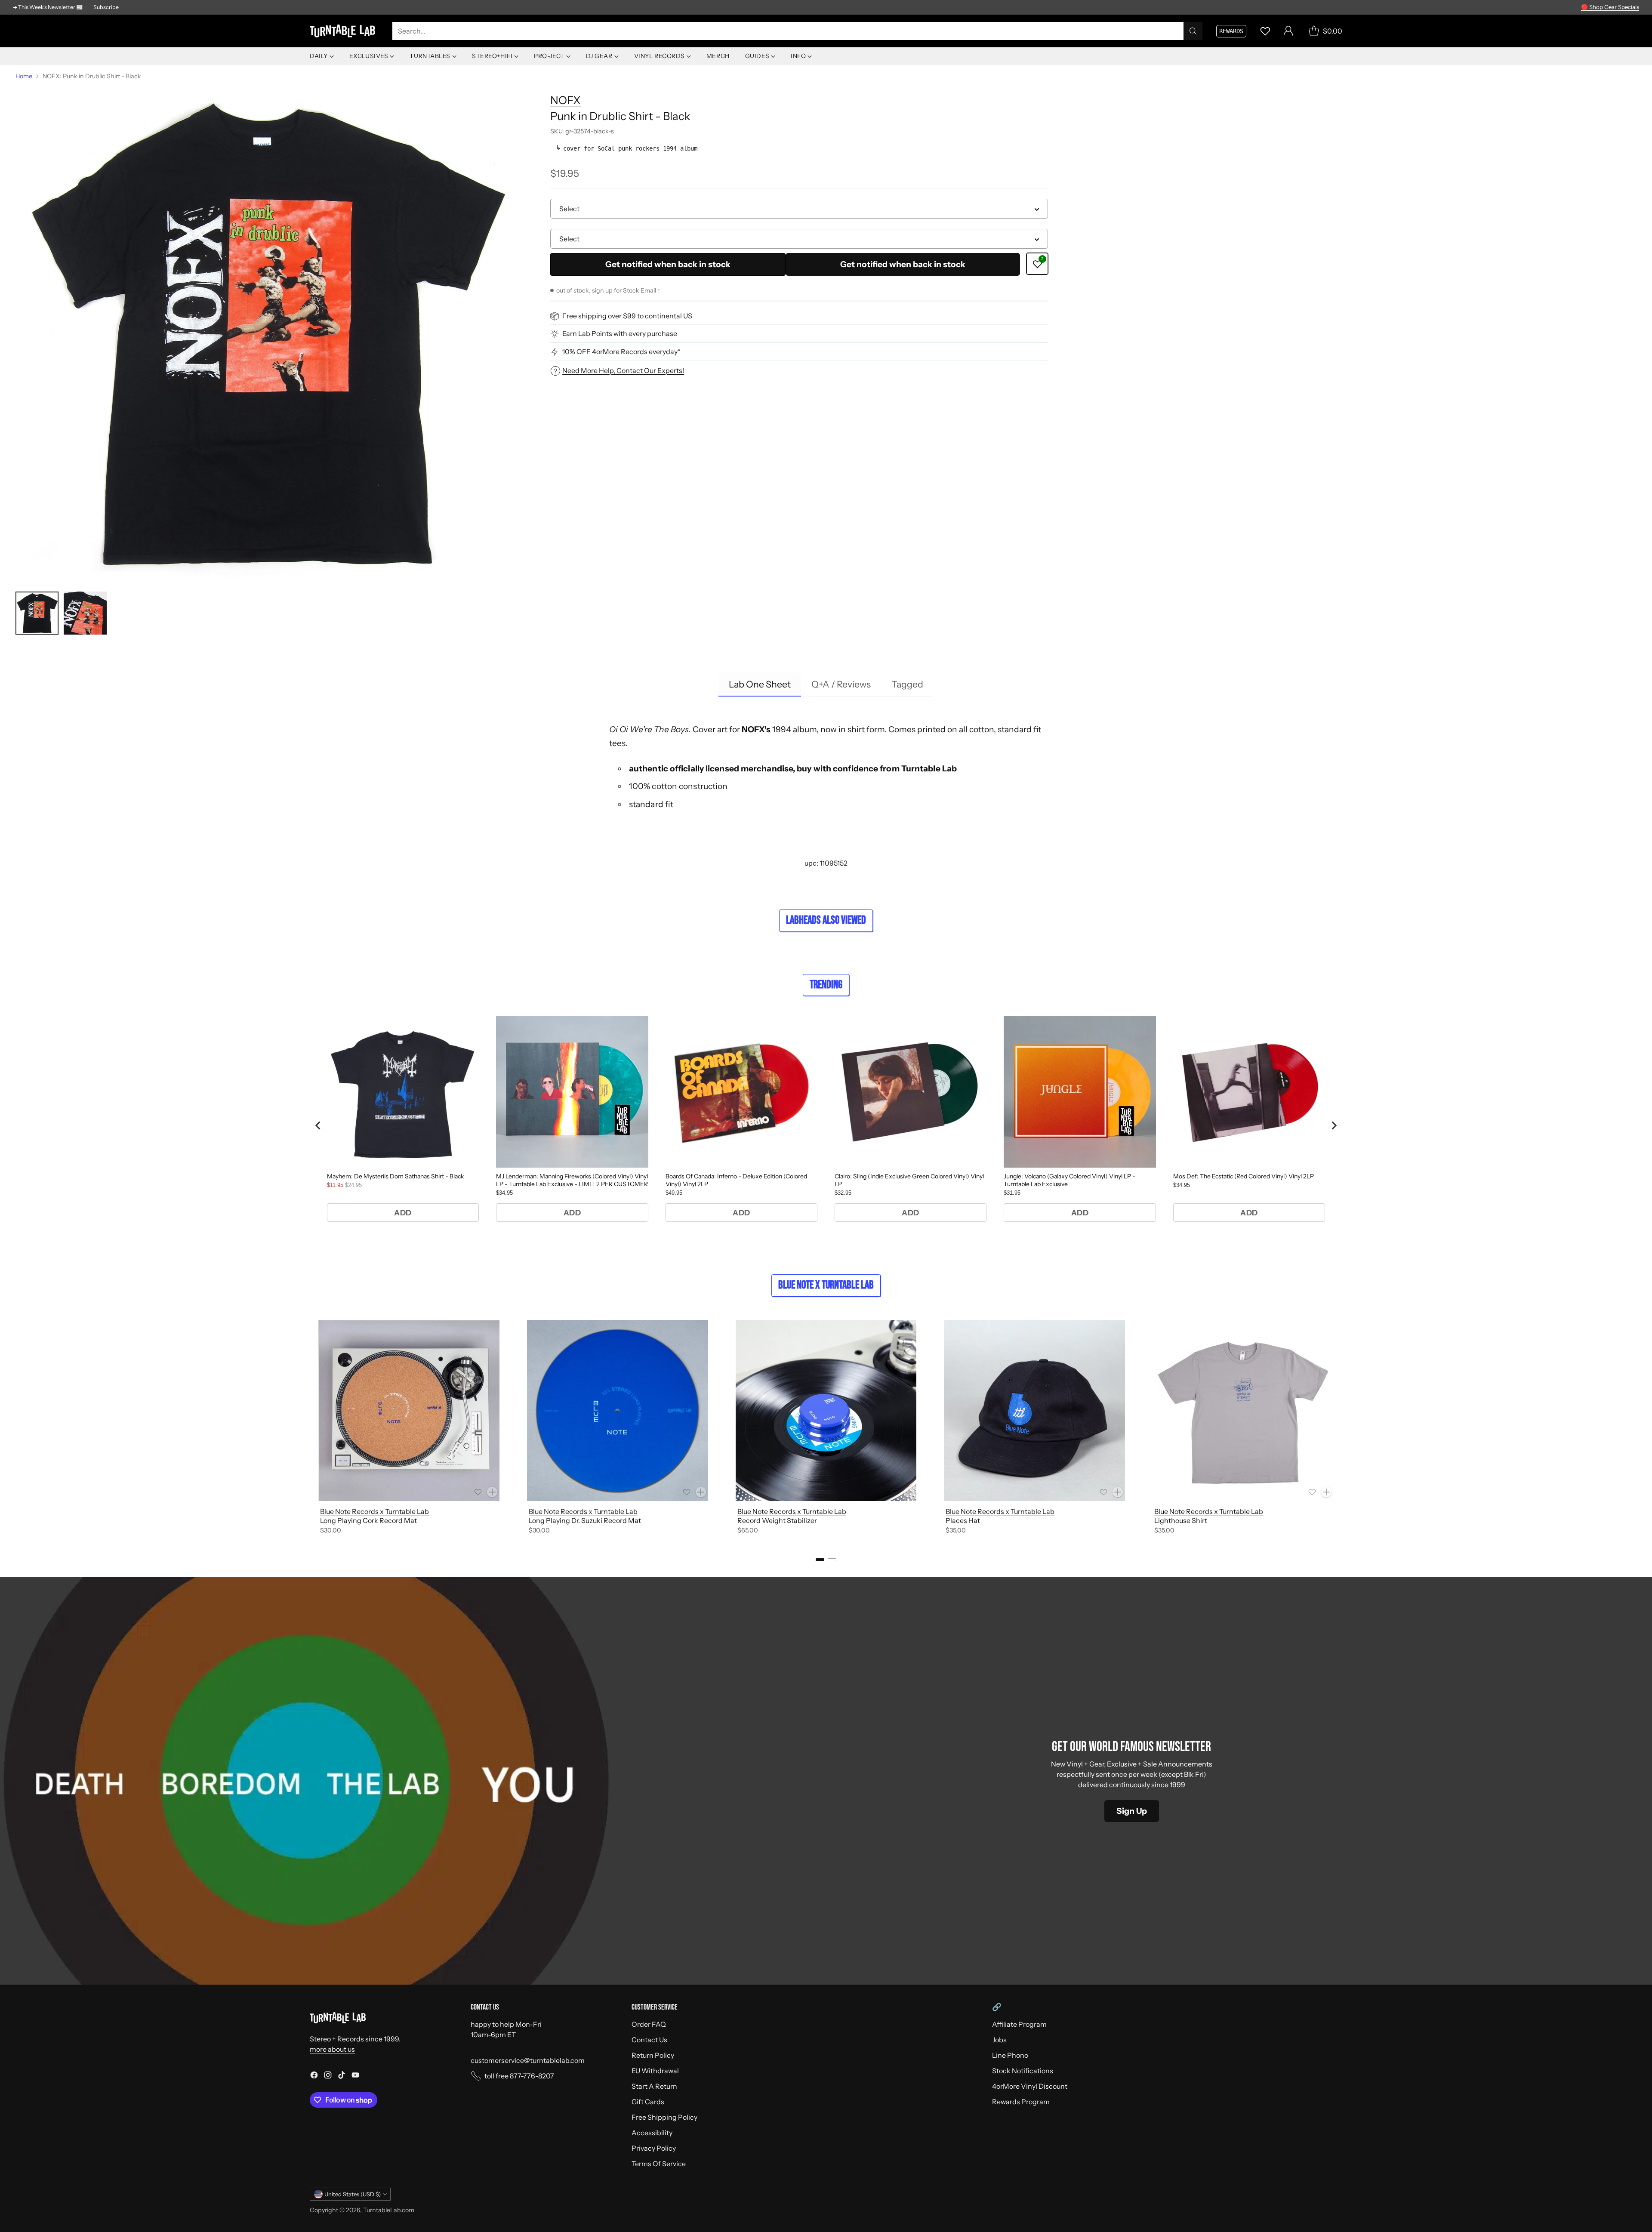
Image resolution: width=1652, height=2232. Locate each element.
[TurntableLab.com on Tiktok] (342, 2076)
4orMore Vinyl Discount (1030, 2086)
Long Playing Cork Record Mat (368, 1520)
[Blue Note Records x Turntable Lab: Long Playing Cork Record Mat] (409, 1410)
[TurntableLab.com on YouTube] (355, 2076)
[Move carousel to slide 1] (820, 1560)
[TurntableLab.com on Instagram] (328, 2076)
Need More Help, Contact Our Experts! (623, 370)
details (1628, 7)
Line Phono (1010, 2055)
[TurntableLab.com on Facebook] (314, 2076)
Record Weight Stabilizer (777, 1520)
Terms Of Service (659, 2164)
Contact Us (649, 2040)
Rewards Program (1021, 2102)
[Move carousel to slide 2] (832, 1560)
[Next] (1342, 1429)
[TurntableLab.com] (344, 31)
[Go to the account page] (1288, 31)
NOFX (566, 100)
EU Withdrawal (655, 2071)
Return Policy (653, 2055)
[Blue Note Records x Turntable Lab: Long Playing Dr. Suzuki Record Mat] (618, 1410)
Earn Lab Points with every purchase (620, 334)
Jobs (999, 2040)
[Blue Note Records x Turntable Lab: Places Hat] (1034, 1410)
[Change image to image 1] (37, 613)
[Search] (1193, 31)
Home (24, 76)
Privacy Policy (654, 2148)
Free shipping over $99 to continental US (627, 316)
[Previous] (310, 1429)
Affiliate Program (1019, 2024)
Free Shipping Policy (664, 2117)
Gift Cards (648, 2102)
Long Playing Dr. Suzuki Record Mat (585, 1520)
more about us (332, 2049)
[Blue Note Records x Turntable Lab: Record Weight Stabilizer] (826, 1410)
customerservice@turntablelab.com (528, 2060)
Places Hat (963, 1520)
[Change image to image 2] (85, 613)
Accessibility (652, 2133)
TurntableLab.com (389, 2210)
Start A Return (654, 2086)
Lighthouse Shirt (1181, 1520)
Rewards (1231, 31)
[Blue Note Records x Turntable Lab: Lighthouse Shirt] (1243, 1410)
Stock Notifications (1023, 2071)
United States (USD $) (353, 2194)
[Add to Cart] (492, 1492)
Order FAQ (649, 2024)
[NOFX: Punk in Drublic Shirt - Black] (264, 334)
